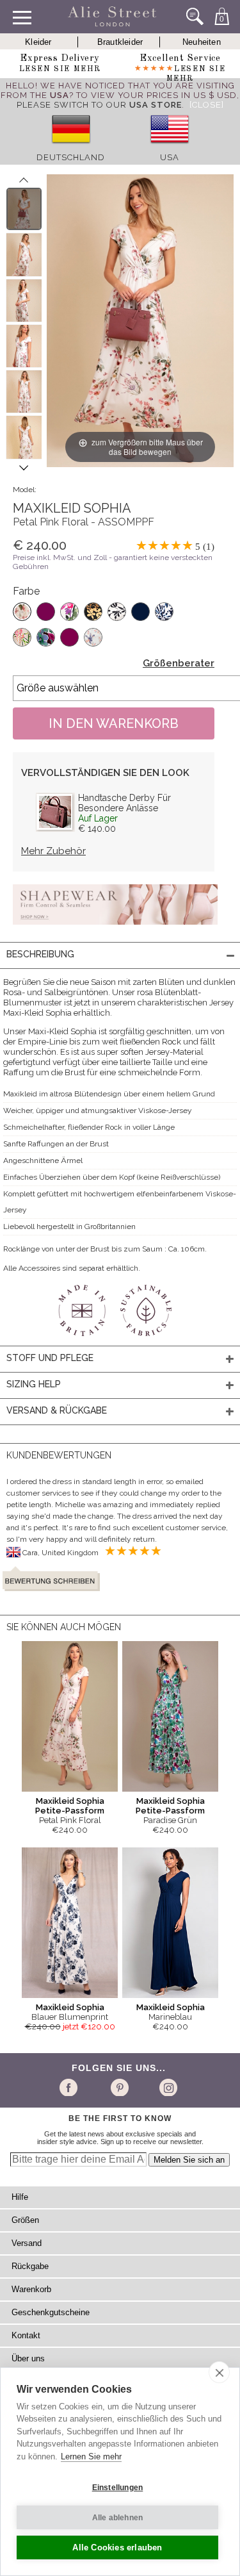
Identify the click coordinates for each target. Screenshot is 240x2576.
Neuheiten (202, 42)
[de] (71, 148)
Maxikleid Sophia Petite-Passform (70, 1806)
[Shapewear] (115, 929)
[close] (219, 2372)
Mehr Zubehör (53, 851)
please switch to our (99, 105)
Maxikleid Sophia (70, 2007)
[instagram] (167, 2087)
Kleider (38, 42)
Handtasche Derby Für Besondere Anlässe (124, 803)
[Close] (207, 105)
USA (170, 157)
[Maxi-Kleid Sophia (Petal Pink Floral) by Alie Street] (24, 209)
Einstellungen (118, 2488)
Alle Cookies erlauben (117, 2547)
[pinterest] (119, 2087)
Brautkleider (120, 42)
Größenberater (179, 663)
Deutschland (71, 157)
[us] (170, 148)
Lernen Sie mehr (91, 2456)
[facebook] (71, 2087)
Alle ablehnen (118, 2518)
